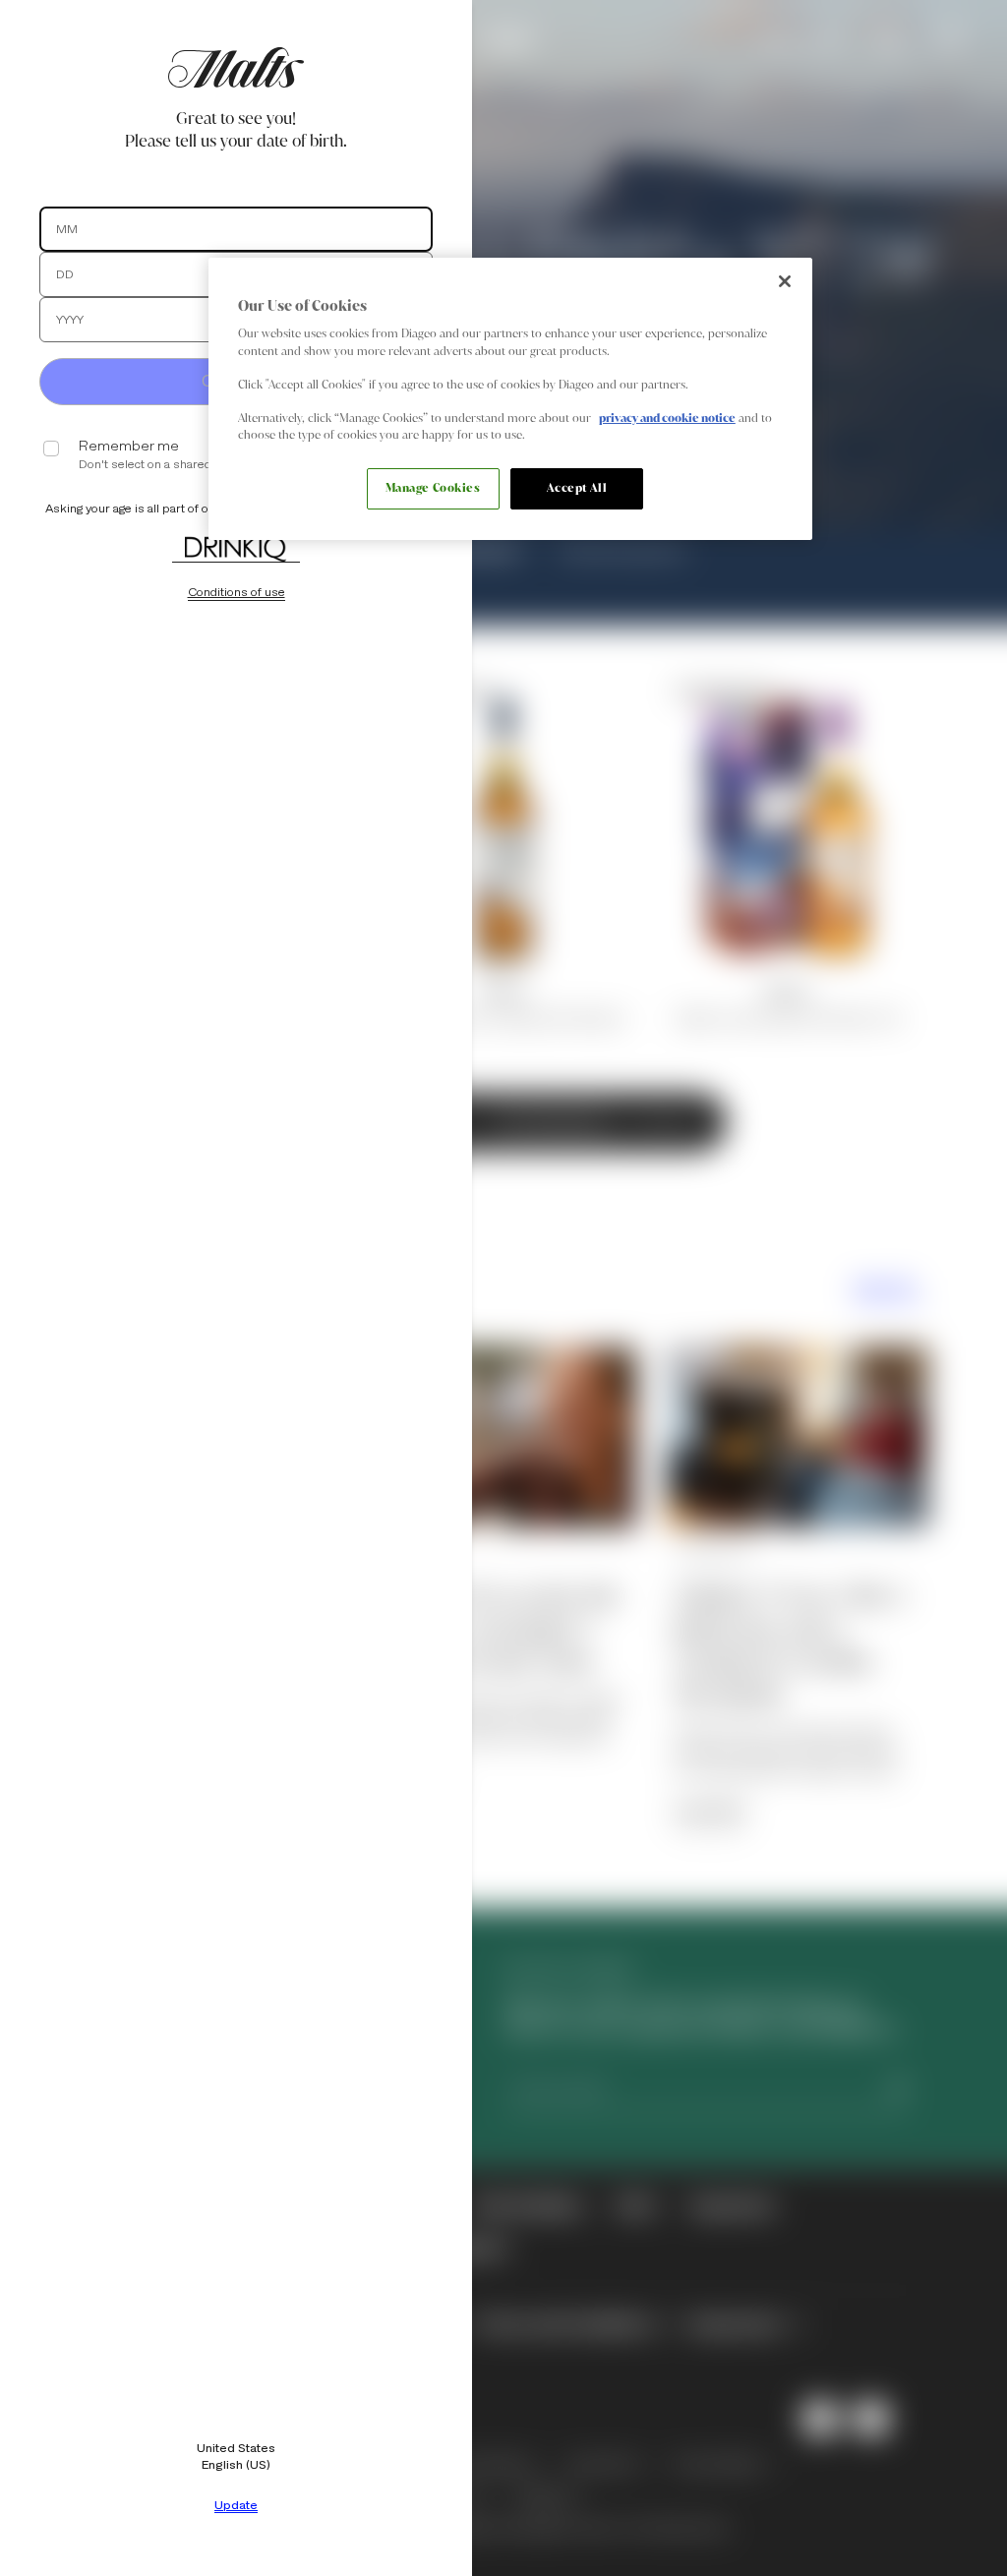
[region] (510, 399)
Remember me (129, 446)
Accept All (577, 488)
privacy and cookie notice (667, 418)
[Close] (785, 281)
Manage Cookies (433, 488)
